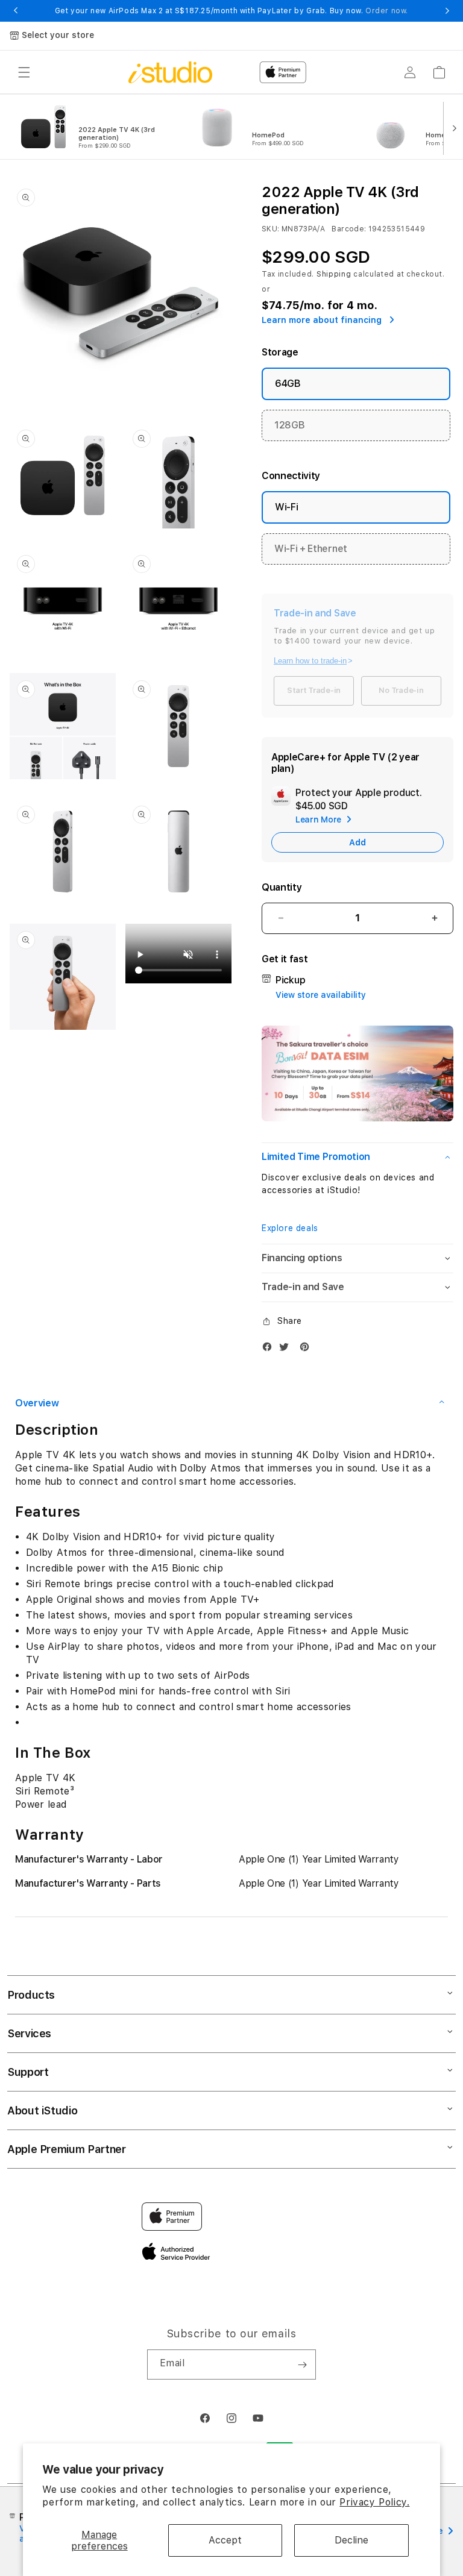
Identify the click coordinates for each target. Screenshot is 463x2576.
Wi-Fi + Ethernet (311, 549)
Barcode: (349, 229)
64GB (288, 384)
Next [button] (447, 11)
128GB (289, 425)
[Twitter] (287, 1349)
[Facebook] (270, 1349)
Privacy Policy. (374, 2502)
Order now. (387, 11)
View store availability (321, 995)
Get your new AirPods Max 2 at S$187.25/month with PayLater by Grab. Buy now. (231, 11)
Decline (351, 2540)
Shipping (334, 274)
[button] (24, 72)
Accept (225, 2540)
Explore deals (290, 1228)
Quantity (282, 887)
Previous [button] (16, 11)
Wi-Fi (286, 507)
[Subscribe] (302, 2364)
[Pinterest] (307, 1349)
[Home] (170, 72)
